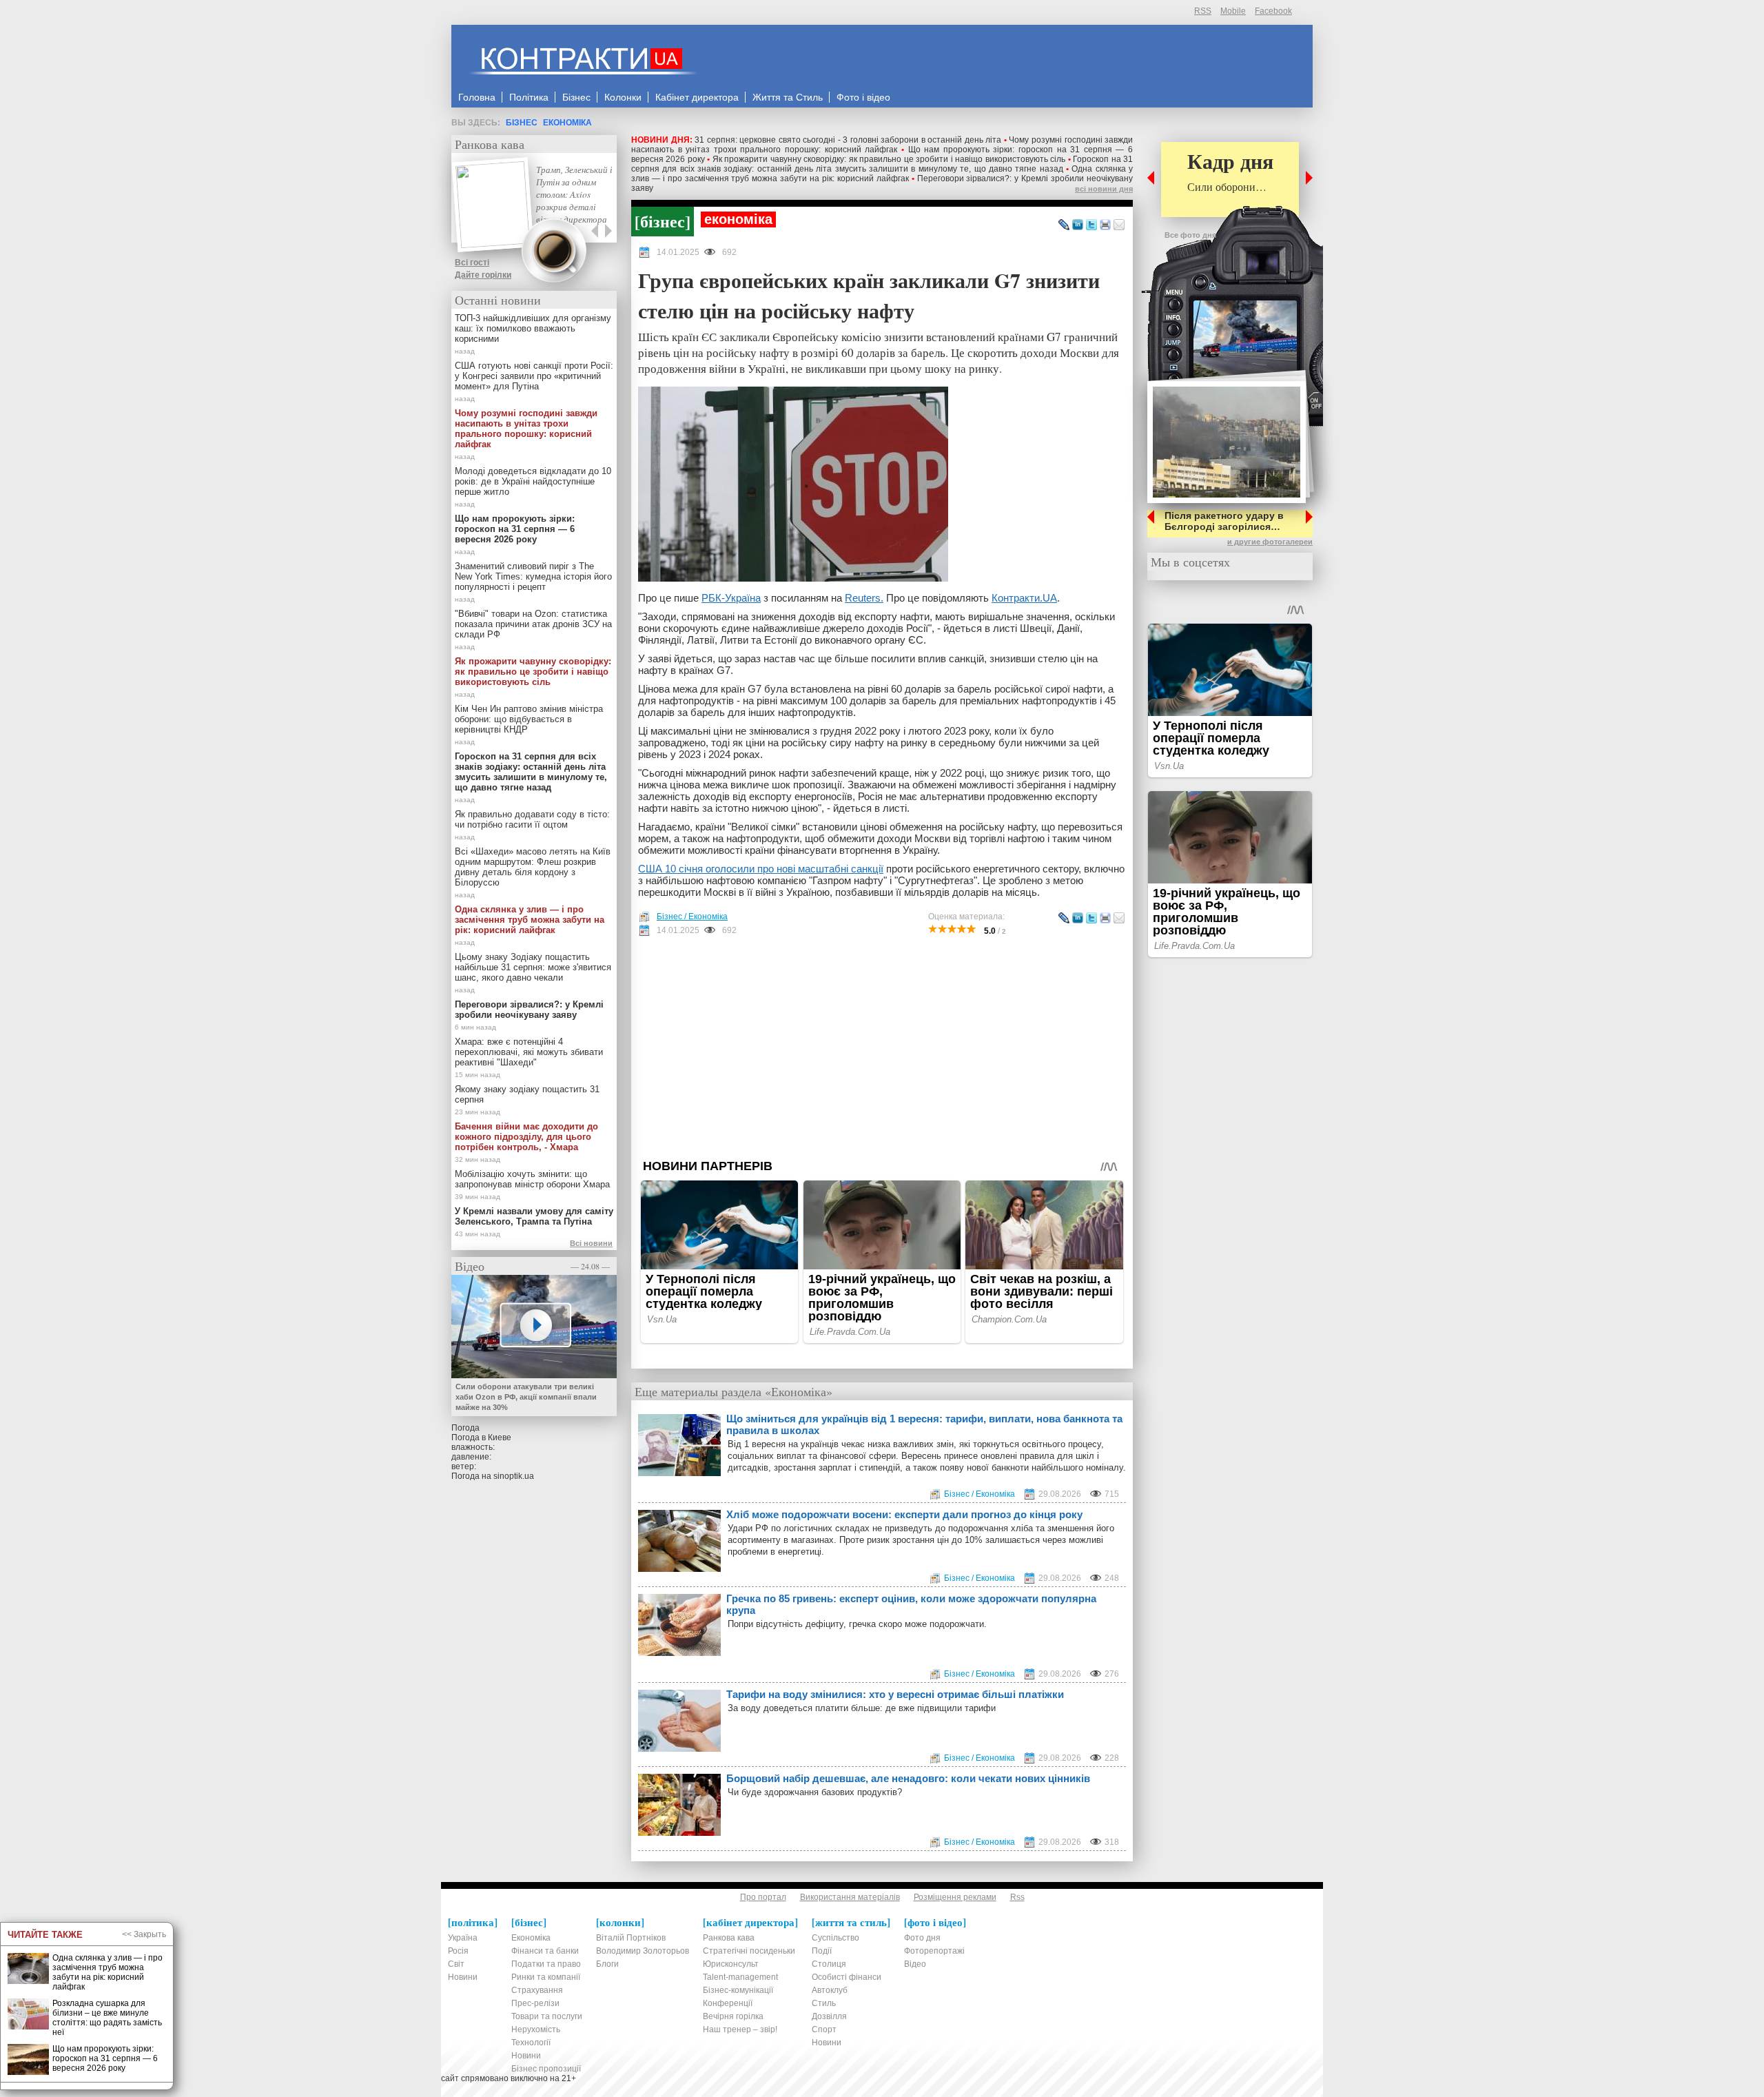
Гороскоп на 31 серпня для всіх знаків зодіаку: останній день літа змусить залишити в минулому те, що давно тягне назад (882, 164)
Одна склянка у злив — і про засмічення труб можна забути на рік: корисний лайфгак (882, 174)
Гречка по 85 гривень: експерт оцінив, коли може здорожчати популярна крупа (911, 1604)
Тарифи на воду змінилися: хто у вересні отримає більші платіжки (895, 1694)
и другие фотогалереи (1270, 542)
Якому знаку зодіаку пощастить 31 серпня (527, 1094)
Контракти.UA (1024, 598)
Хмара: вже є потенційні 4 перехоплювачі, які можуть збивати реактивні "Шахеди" (529, 1052)
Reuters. (864, 598)
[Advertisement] (882, 1047)
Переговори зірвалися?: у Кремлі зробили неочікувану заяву (529, 1010)
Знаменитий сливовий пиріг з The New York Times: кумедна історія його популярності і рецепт (533, 576)
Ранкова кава (490, 144)
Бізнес (522, 123)
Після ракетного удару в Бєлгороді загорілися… (1224, 521)
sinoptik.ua (514, 1476)
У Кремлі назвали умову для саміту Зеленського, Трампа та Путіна (534, 1216)
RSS (1203, 11)
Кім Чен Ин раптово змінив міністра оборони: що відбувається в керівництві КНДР (529, 719)
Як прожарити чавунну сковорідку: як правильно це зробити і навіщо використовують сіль (889, 159)
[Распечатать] (1105, 225)
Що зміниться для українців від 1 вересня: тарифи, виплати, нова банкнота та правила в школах (924, 1424)
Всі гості (472, 263)
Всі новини (591, 1243)
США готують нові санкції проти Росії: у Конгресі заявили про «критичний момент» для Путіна (534, 376)
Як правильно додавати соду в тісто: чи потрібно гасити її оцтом (532, 819)
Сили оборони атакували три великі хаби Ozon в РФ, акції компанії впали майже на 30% (526, 1397)
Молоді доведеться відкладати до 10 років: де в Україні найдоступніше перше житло (533, 481)
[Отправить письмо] (1119, 225)
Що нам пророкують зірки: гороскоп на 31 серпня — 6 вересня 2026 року (515, 529)
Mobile (1233, 11)
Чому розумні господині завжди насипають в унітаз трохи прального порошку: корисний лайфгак (882, 145)
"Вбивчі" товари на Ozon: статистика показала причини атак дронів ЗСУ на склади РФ (533, 624)
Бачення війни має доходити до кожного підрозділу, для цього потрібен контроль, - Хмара (526, 1137)
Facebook (1273, 11)
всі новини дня (1104, 189)
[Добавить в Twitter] (1091, 225)
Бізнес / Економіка (692, 917)
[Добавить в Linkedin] (1078, 225)
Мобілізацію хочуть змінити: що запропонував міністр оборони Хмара (532, 1179)
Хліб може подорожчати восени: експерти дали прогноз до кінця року (904, 1514)
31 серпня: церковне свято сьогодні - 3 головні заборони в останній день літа (848, 140)
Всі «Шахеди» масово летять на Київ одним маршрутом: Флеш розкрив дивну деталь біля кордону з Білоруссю (533, 867)
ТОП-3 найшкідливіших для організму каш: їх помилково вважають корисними (533, 328)
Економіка (567, 123)
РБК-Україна (731, 598)
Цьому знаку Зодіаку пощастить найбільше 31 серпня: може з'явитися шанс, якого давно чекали (533, 967)
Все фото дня (1190, 235)
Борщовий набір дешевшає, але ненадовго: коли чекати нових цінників (908, 1778)
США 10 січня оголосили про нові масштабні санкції (761, 869)
